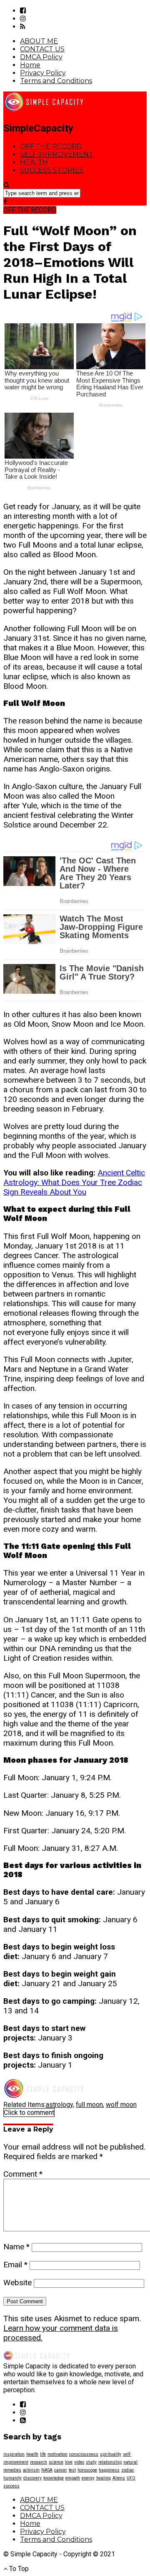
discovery (32, 2478)
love (69, 2462)
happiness (109, 2470)
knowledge (54, 2478)
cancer (61, 2470)
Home (30, 65)
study (91, 2462)
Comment (23, 2174)
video (79, 2462)
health (32, 2454)
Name (16, 2247)
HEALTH (34, 162)
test (72, 2470)
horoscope (87, 2470)
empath (73, 2478)
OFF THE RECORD (51, 146)
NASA (47, 2470)
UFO (131, 2478)
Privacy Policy (43, 73)
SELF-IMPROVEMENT (57, 154)
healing (104, 2478)
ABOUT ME (39, 41)
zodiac (128, 2470)
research (39, 2462)
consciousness (84, 2454)
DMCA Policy (41, 57)
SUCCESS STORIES (52, 170)
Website (17, 2283)
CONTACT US (42, 49)
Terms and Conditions (56, 81)
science (56, 2462)
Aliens (119, 2478)
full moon (89, 2105)
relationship (110, 2462)
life (43, 2454)
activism (31, 2470)
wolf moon (121, 2105)
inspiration (14, 2454)
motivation (57, 2454)
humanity (12, 2478)
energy (88, 2478)
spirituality (111, 2454)
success (11, 2486)
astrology (59, 2105)
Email (15, 2265)
